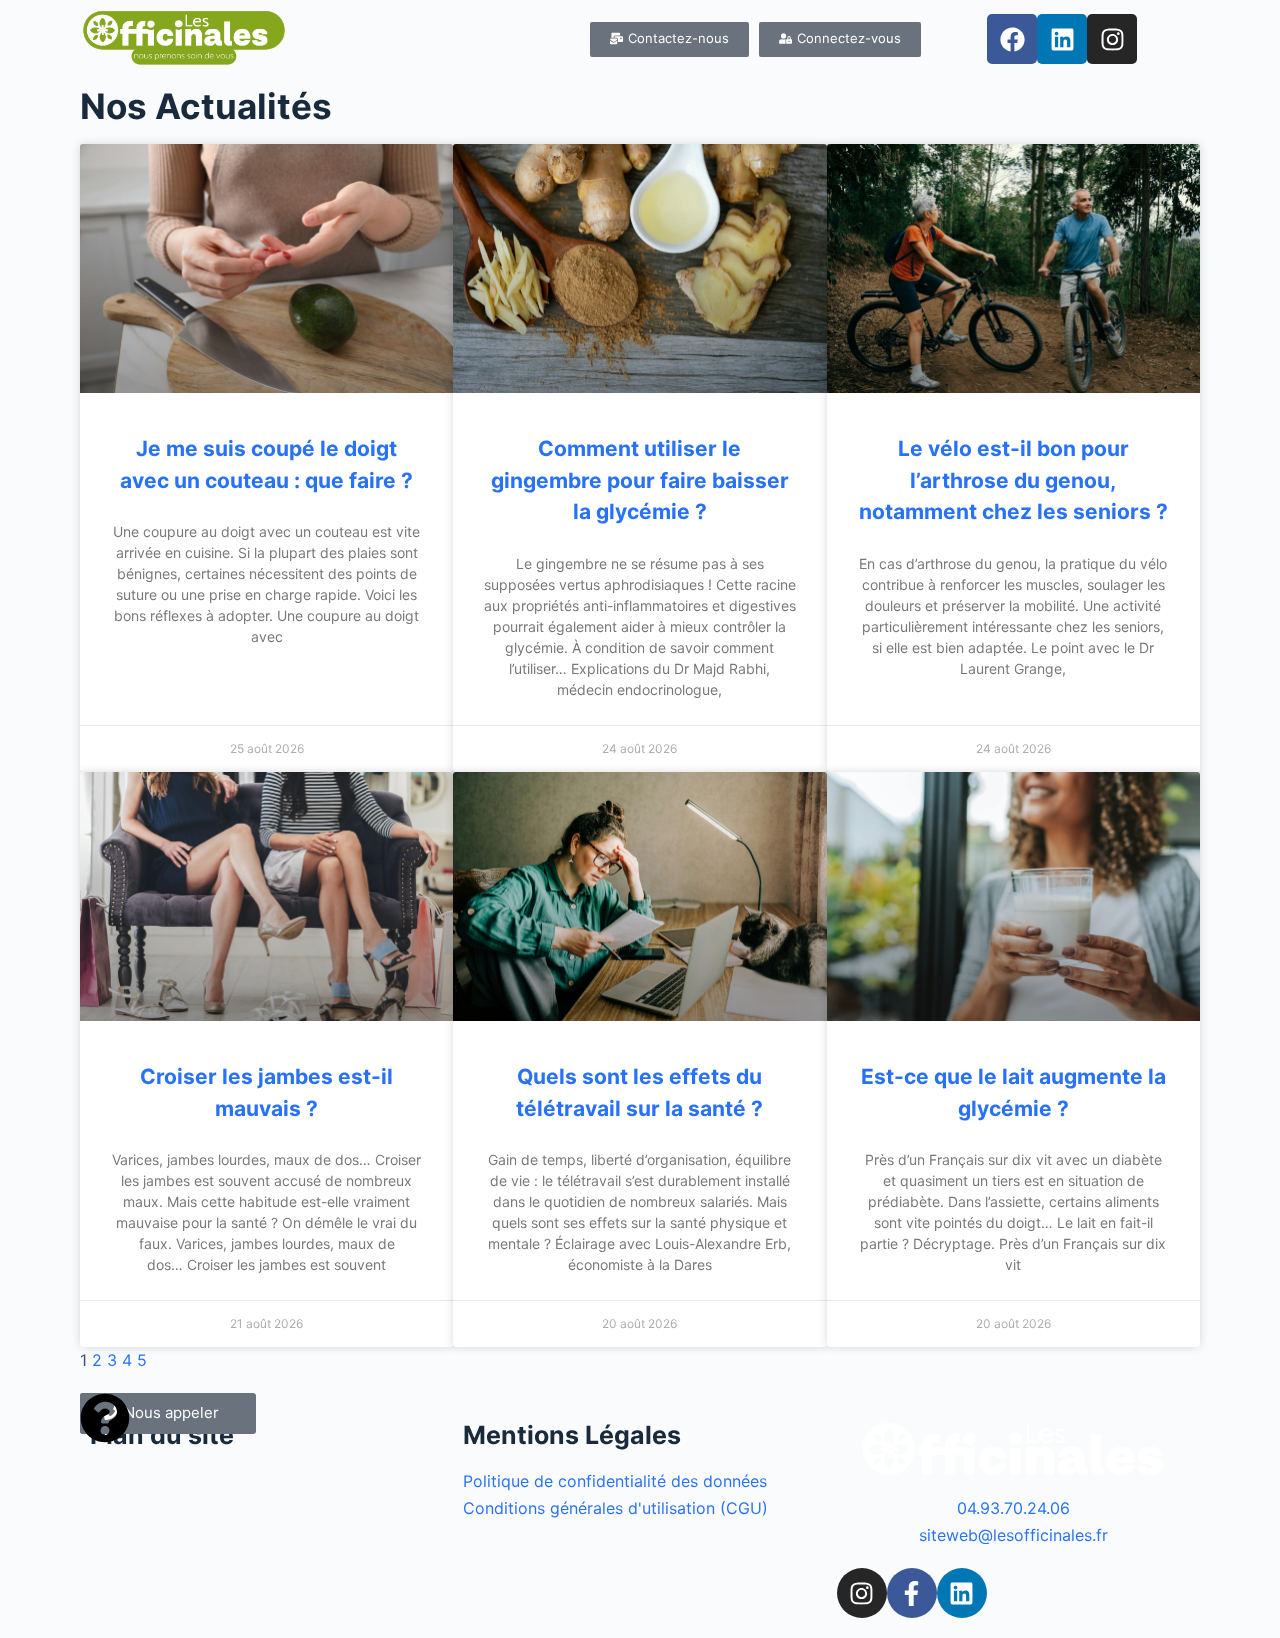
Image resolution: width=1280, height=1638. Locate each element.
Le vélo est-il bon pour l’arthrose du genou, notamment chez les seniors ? (1013, 480)
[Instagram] (1112, 39)
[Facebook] (1012, 39)
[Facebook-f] (912, 1593)
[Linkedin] (1062, 39)
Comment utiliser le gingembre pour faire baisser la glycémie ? (640, 480)
